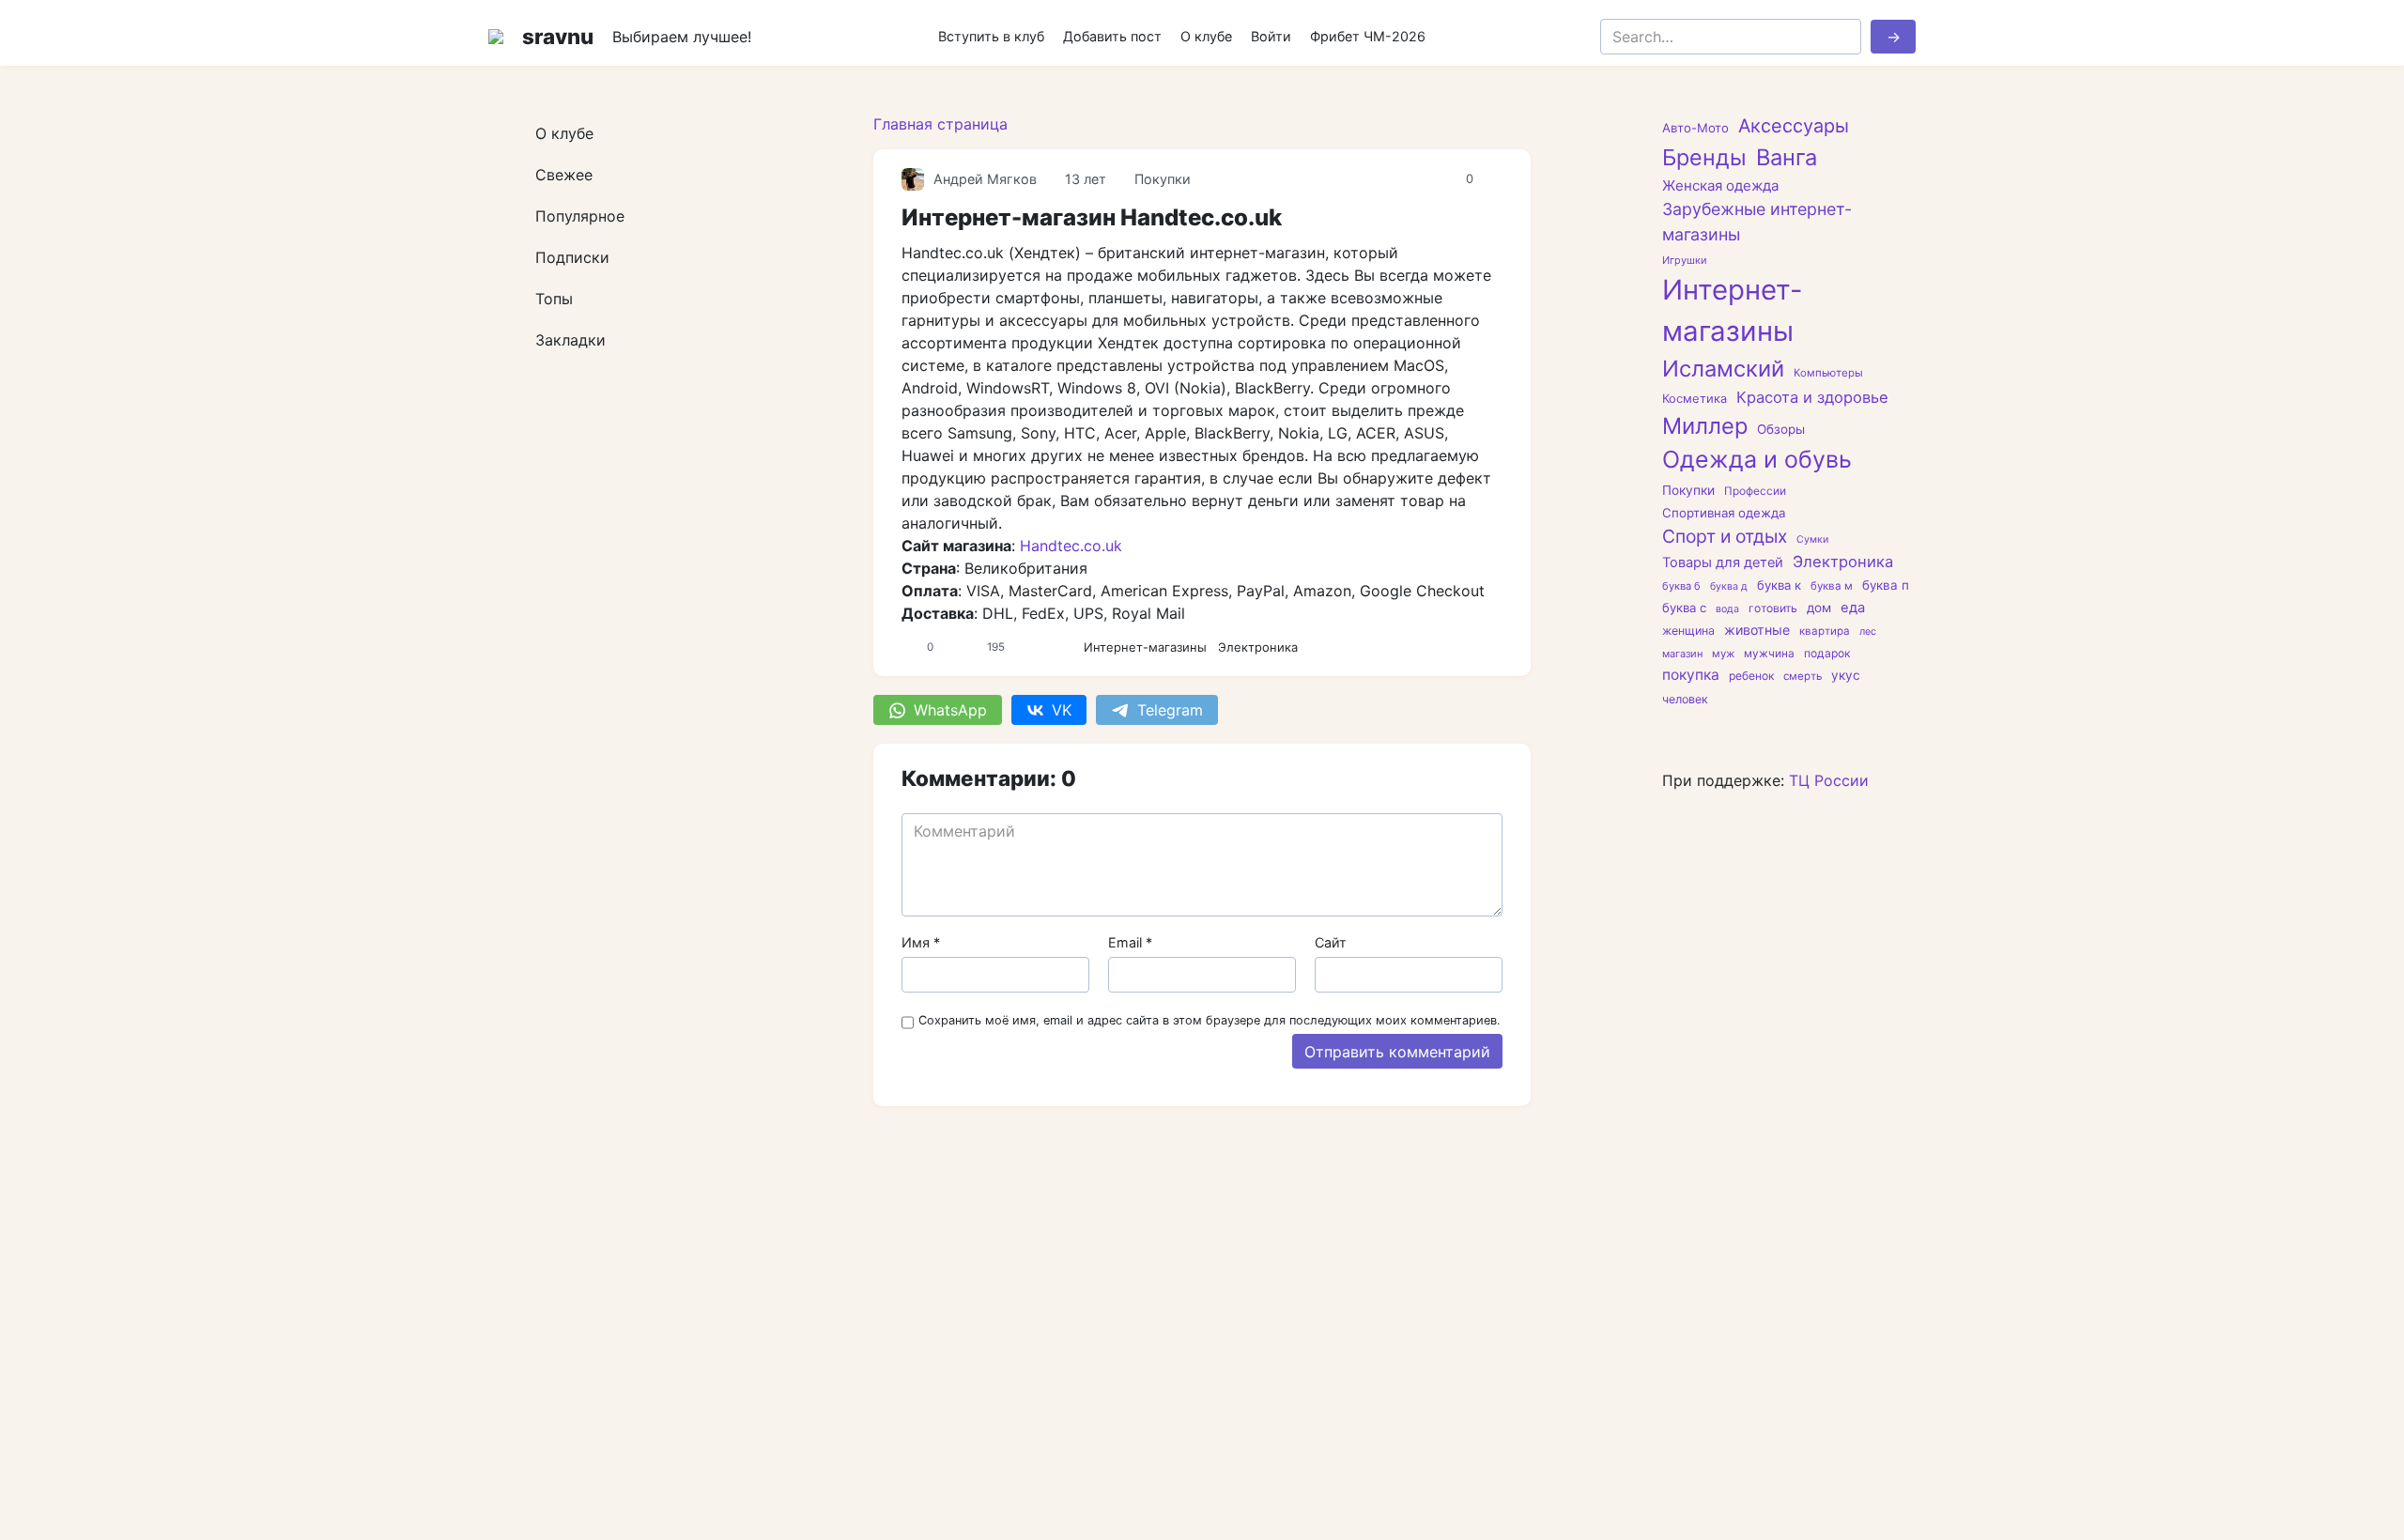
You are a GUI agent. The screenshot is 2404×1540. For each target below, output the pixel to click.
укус (1846, 675)
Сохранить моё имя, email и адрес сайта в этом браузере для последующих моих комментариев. (1210, 1020)
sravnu (558, 36)
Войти (1271, 36)
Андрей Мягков (985, 179)
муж (1723, 654)
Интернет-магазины (1145, 647)
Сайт (1331, 942)
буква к (1779, 585)
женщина (1688, 631)
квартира (1825, 631)
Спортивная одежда (1724, 513)
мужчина (1769, 654)
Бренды (1704, 157)
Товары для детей (1723, 562)
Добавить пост (1112, 36)
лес (1868, 631)
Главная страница (940, 124)
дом (1819, 608)
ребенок (1751, 676)
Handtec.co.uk (1071, 546)
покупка (1691, 675)
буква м (1832, 586)
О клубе (1206, 36)
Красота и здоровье (1812, 397)
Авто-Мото (1695, 128)
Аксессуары (1794, 126)
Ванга (1787, 157)
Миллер (1705, 426)
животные (1757, 630)
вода (1727, 609)
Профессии (1755, 491)
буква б (1681, 586)
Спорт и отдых (1725, 536)
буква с (1684, 608)
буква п (1886, 585)
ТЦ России (1829, 780)
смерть (1803, 676)
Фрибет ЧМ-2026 (1368, 36)
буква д (1729, 586)
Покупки (1163, 179)
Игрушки (1685, 260)
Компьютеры (1828, 373)
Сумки (1812, 539)
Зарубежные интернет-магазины (1757, 222)
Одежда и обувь (1757, 459)
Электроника (1258, 647)
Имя (921, 942)
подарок (1827, 653)
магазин (1682, 654)
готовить (1773, 608)
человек (1685, 699)
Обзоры (1781, 429)
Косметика (1695, 398)
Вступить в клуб (991, 36)
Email (1130, 942)
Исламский (1723, 369)
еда (1853, 608)
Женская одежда (1720, 185)
